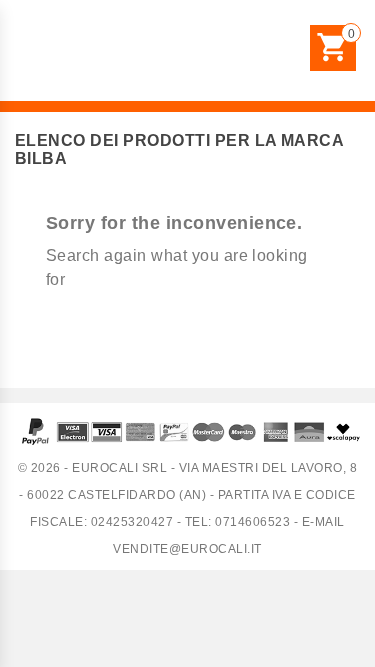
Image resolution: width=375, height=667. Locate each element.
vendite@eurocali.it (187, 549)
